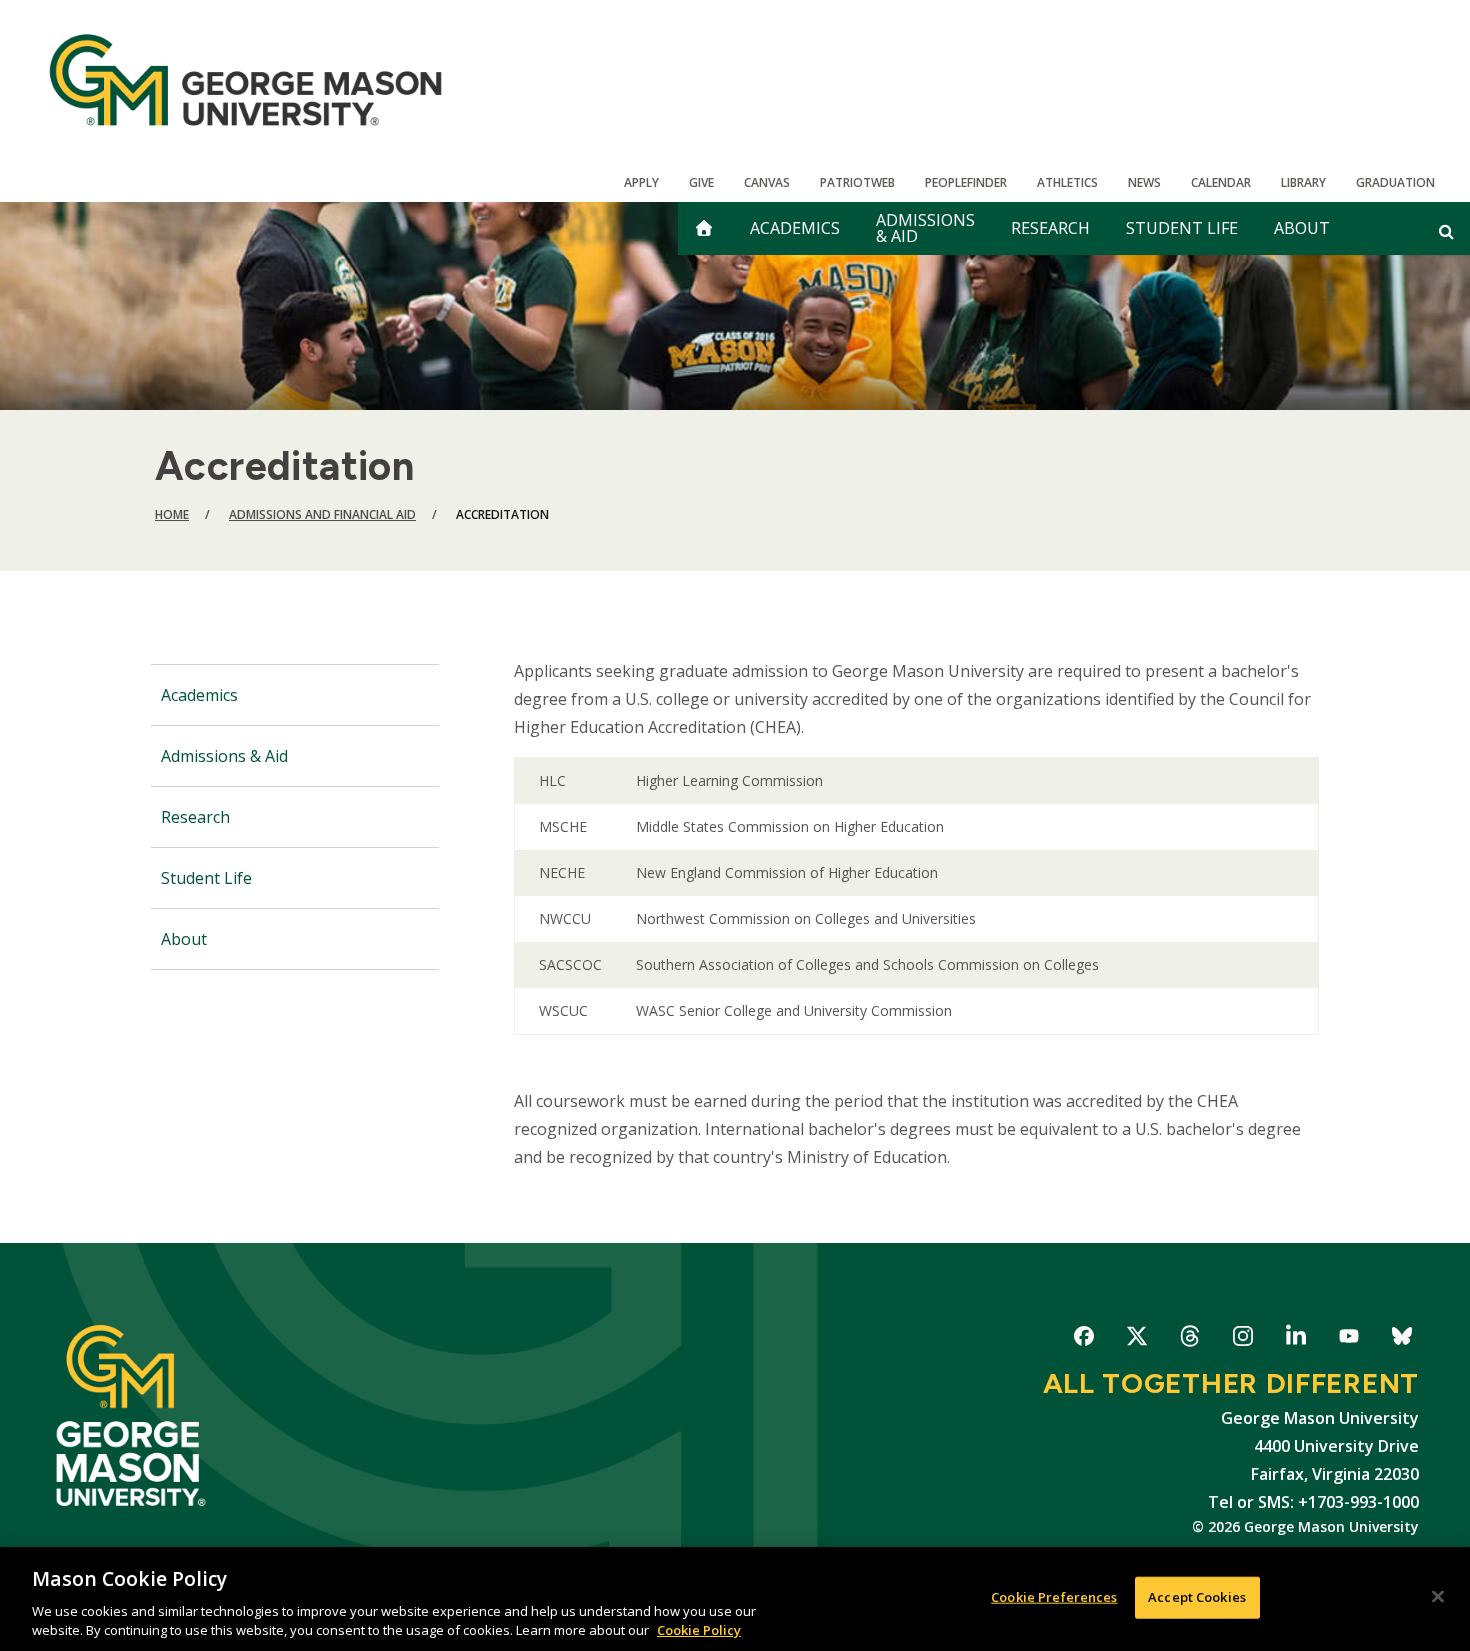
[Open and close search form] (1446, 231)
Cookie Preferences (1054, 1597)
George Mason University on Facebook (1083, 1339)
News (1144, 182)
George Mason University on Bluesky (1401, 1339)
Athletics (1067, 182)
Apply (641, 182)
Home (172, 514)
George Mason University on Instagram (1242, 1339)
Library (1303, 182)
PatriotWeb (857, 182)
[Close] (1438, 1597)
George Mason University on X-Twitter (1136, 1339)
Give (701, 182)
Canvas (767, 182)
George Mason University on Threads (1189, 1339)
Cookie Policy (699, 1630)
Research (1050, 228)
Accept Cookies (1197, 1597)
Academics (795, 228)
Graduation (1395, 182)
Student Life (1182, 228)
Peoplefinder (966, 182)
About (1302, 228)
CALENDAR (1221, 182)
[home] (704, 228)
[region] (735, 1599)
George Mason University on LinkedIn (1295, 1339)
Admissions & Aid (925, 228)
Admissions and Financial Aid (322, 514)
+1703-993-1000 (1358, 1502)
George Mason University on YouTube (1348, 1339)
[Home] (245, 80)
